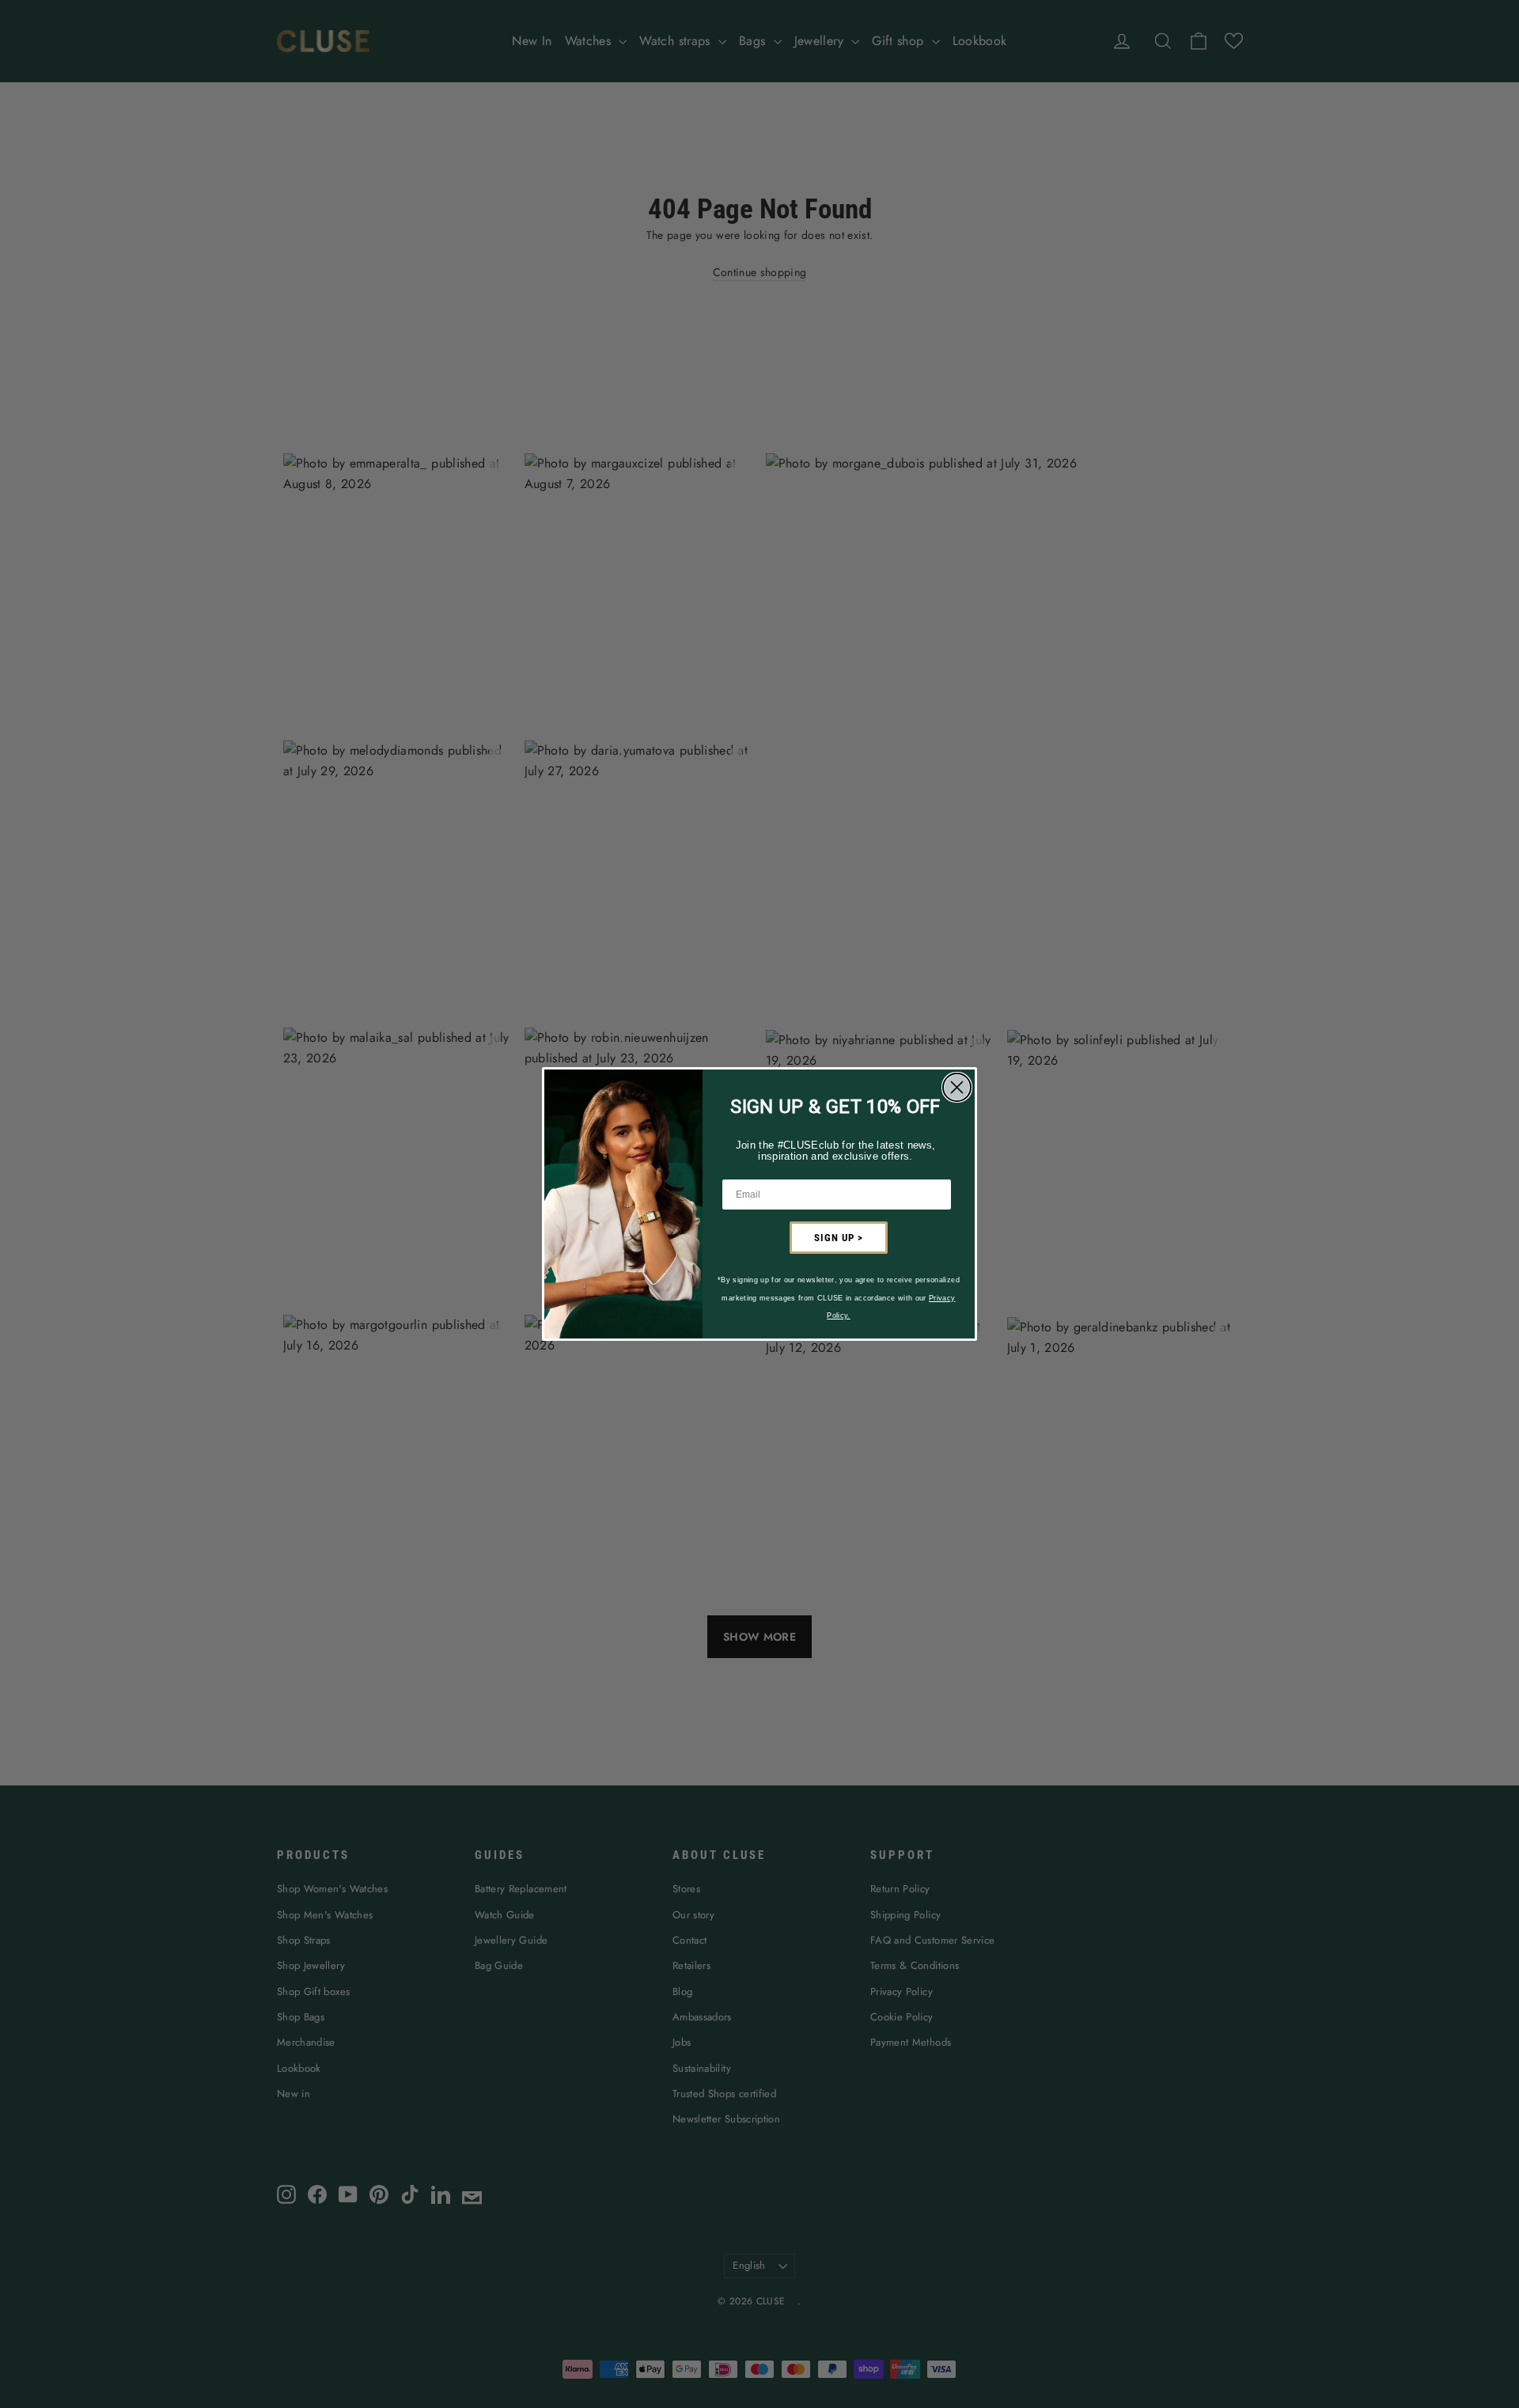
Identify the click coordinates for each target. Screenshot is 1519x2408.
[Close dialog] (957, 1087)
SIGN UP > (839, 1238)
